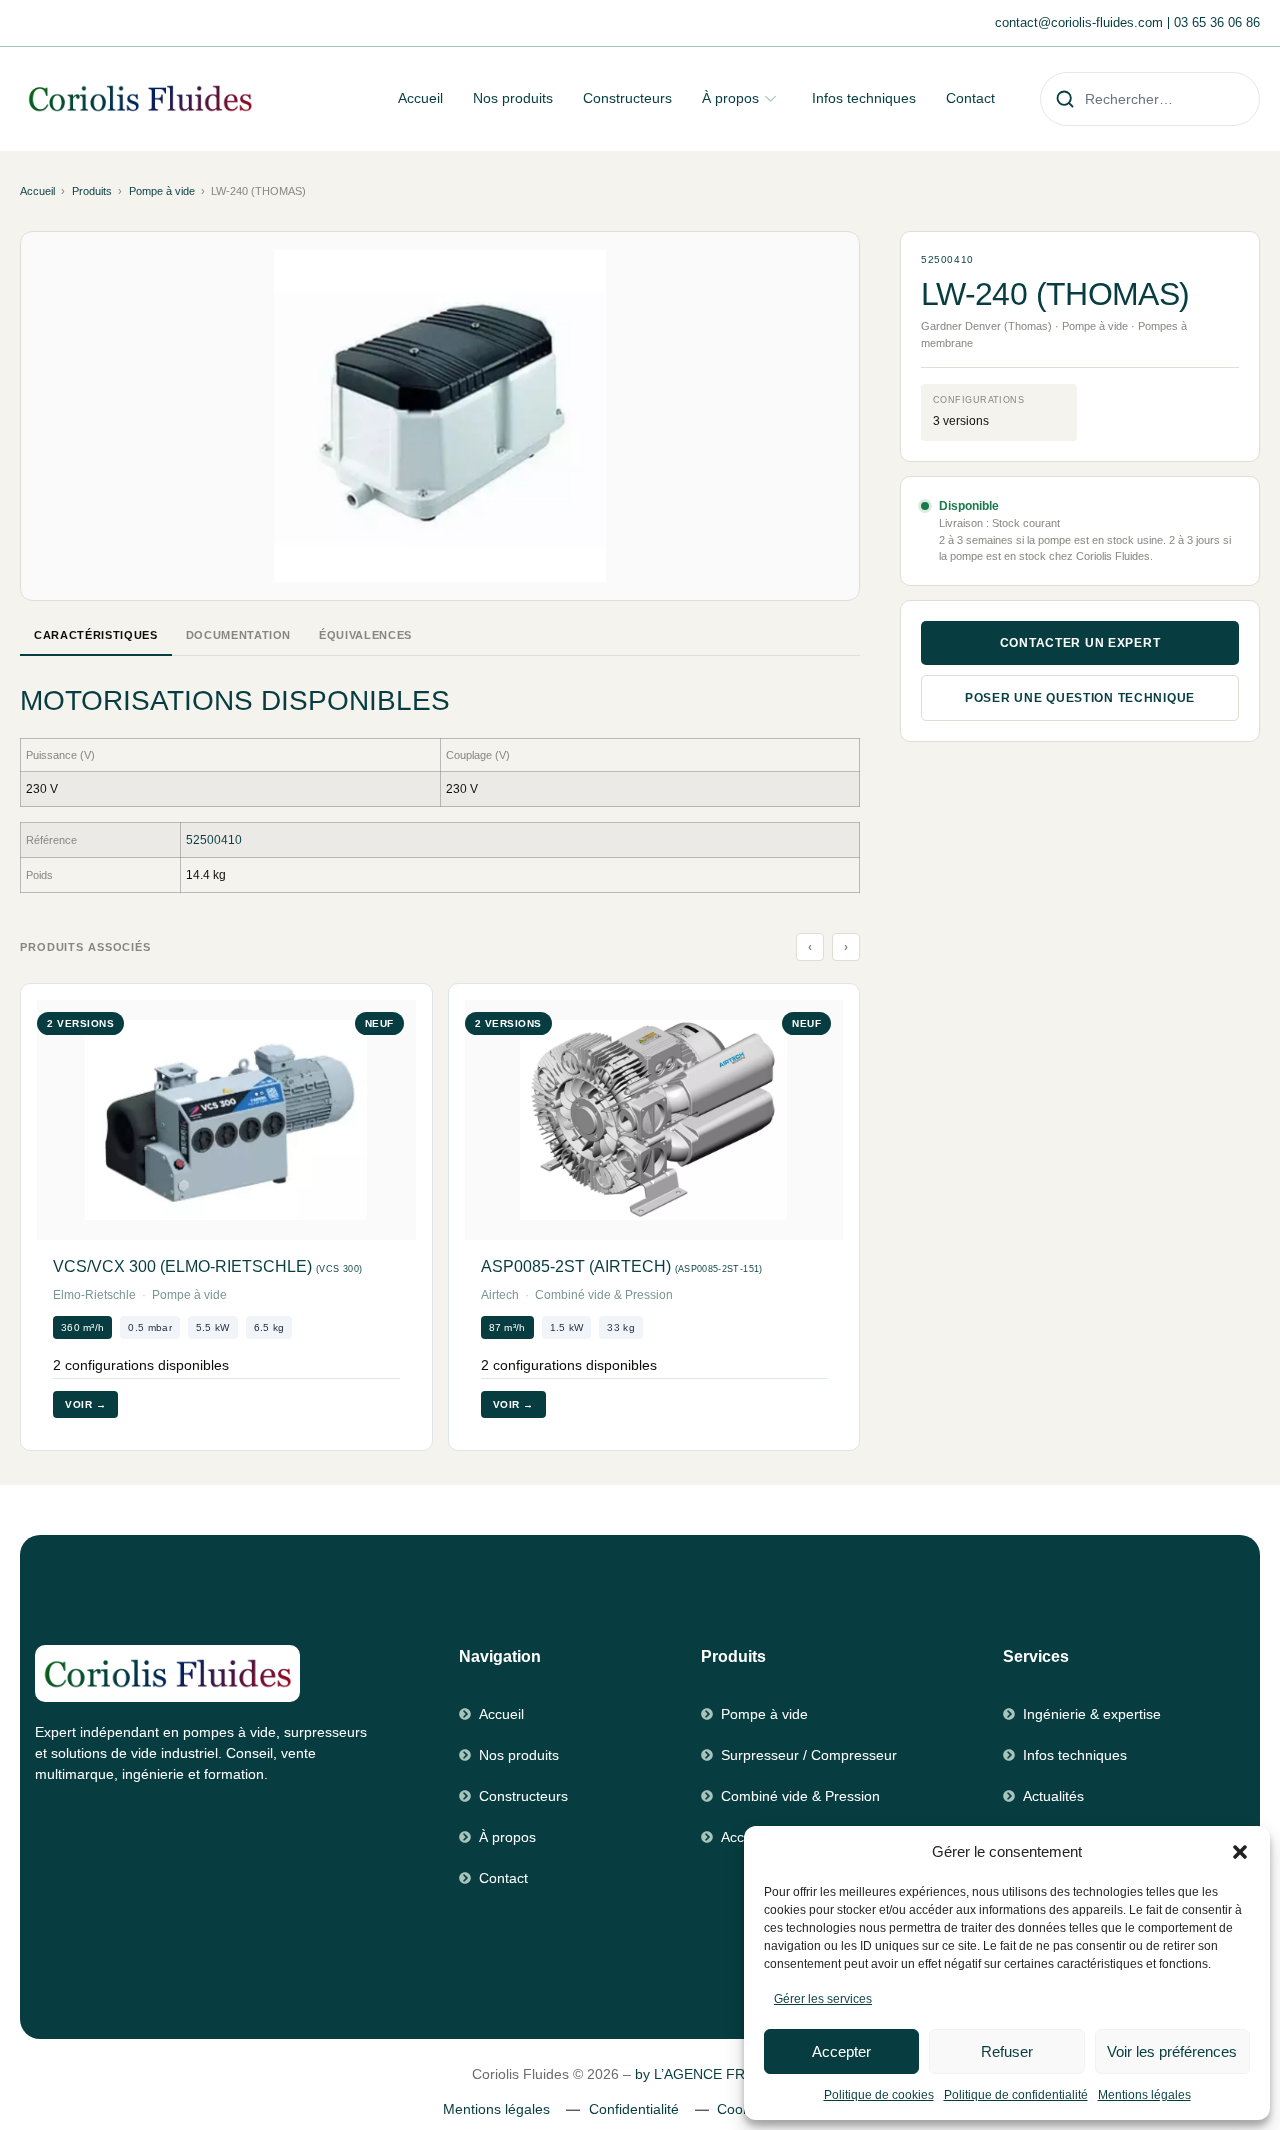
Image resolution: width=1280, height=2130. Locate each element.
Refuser (1007, 2051)
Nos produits (513, 98)
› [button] (846, 947)
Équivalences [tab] (365, 635)
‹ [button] (810, 947)
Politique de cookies (879, 2095)
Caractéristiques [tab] (96, 635)
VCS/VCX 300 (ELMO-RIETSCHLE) (207, 1266)
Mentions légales (1144, 2095)
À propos (730, 98)
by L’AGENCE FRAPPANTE (721, 2074)
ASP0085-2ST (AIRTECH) (622, 1266)
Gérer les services (823, 1999)
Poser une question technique (1080, 698)
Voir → (85, 1404)
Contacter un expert (1080, 643)
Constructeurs (627, 98)
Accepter (841, 2051)
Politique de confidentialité (1016, 2095)
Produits (92, 191)
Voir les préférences (1172, 2051)
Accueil (420, 98)
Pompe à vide (162, 191)
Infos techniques (864, 98)
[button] (1240, 1852)
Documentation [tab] (239, 635)
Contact (970, 98)
